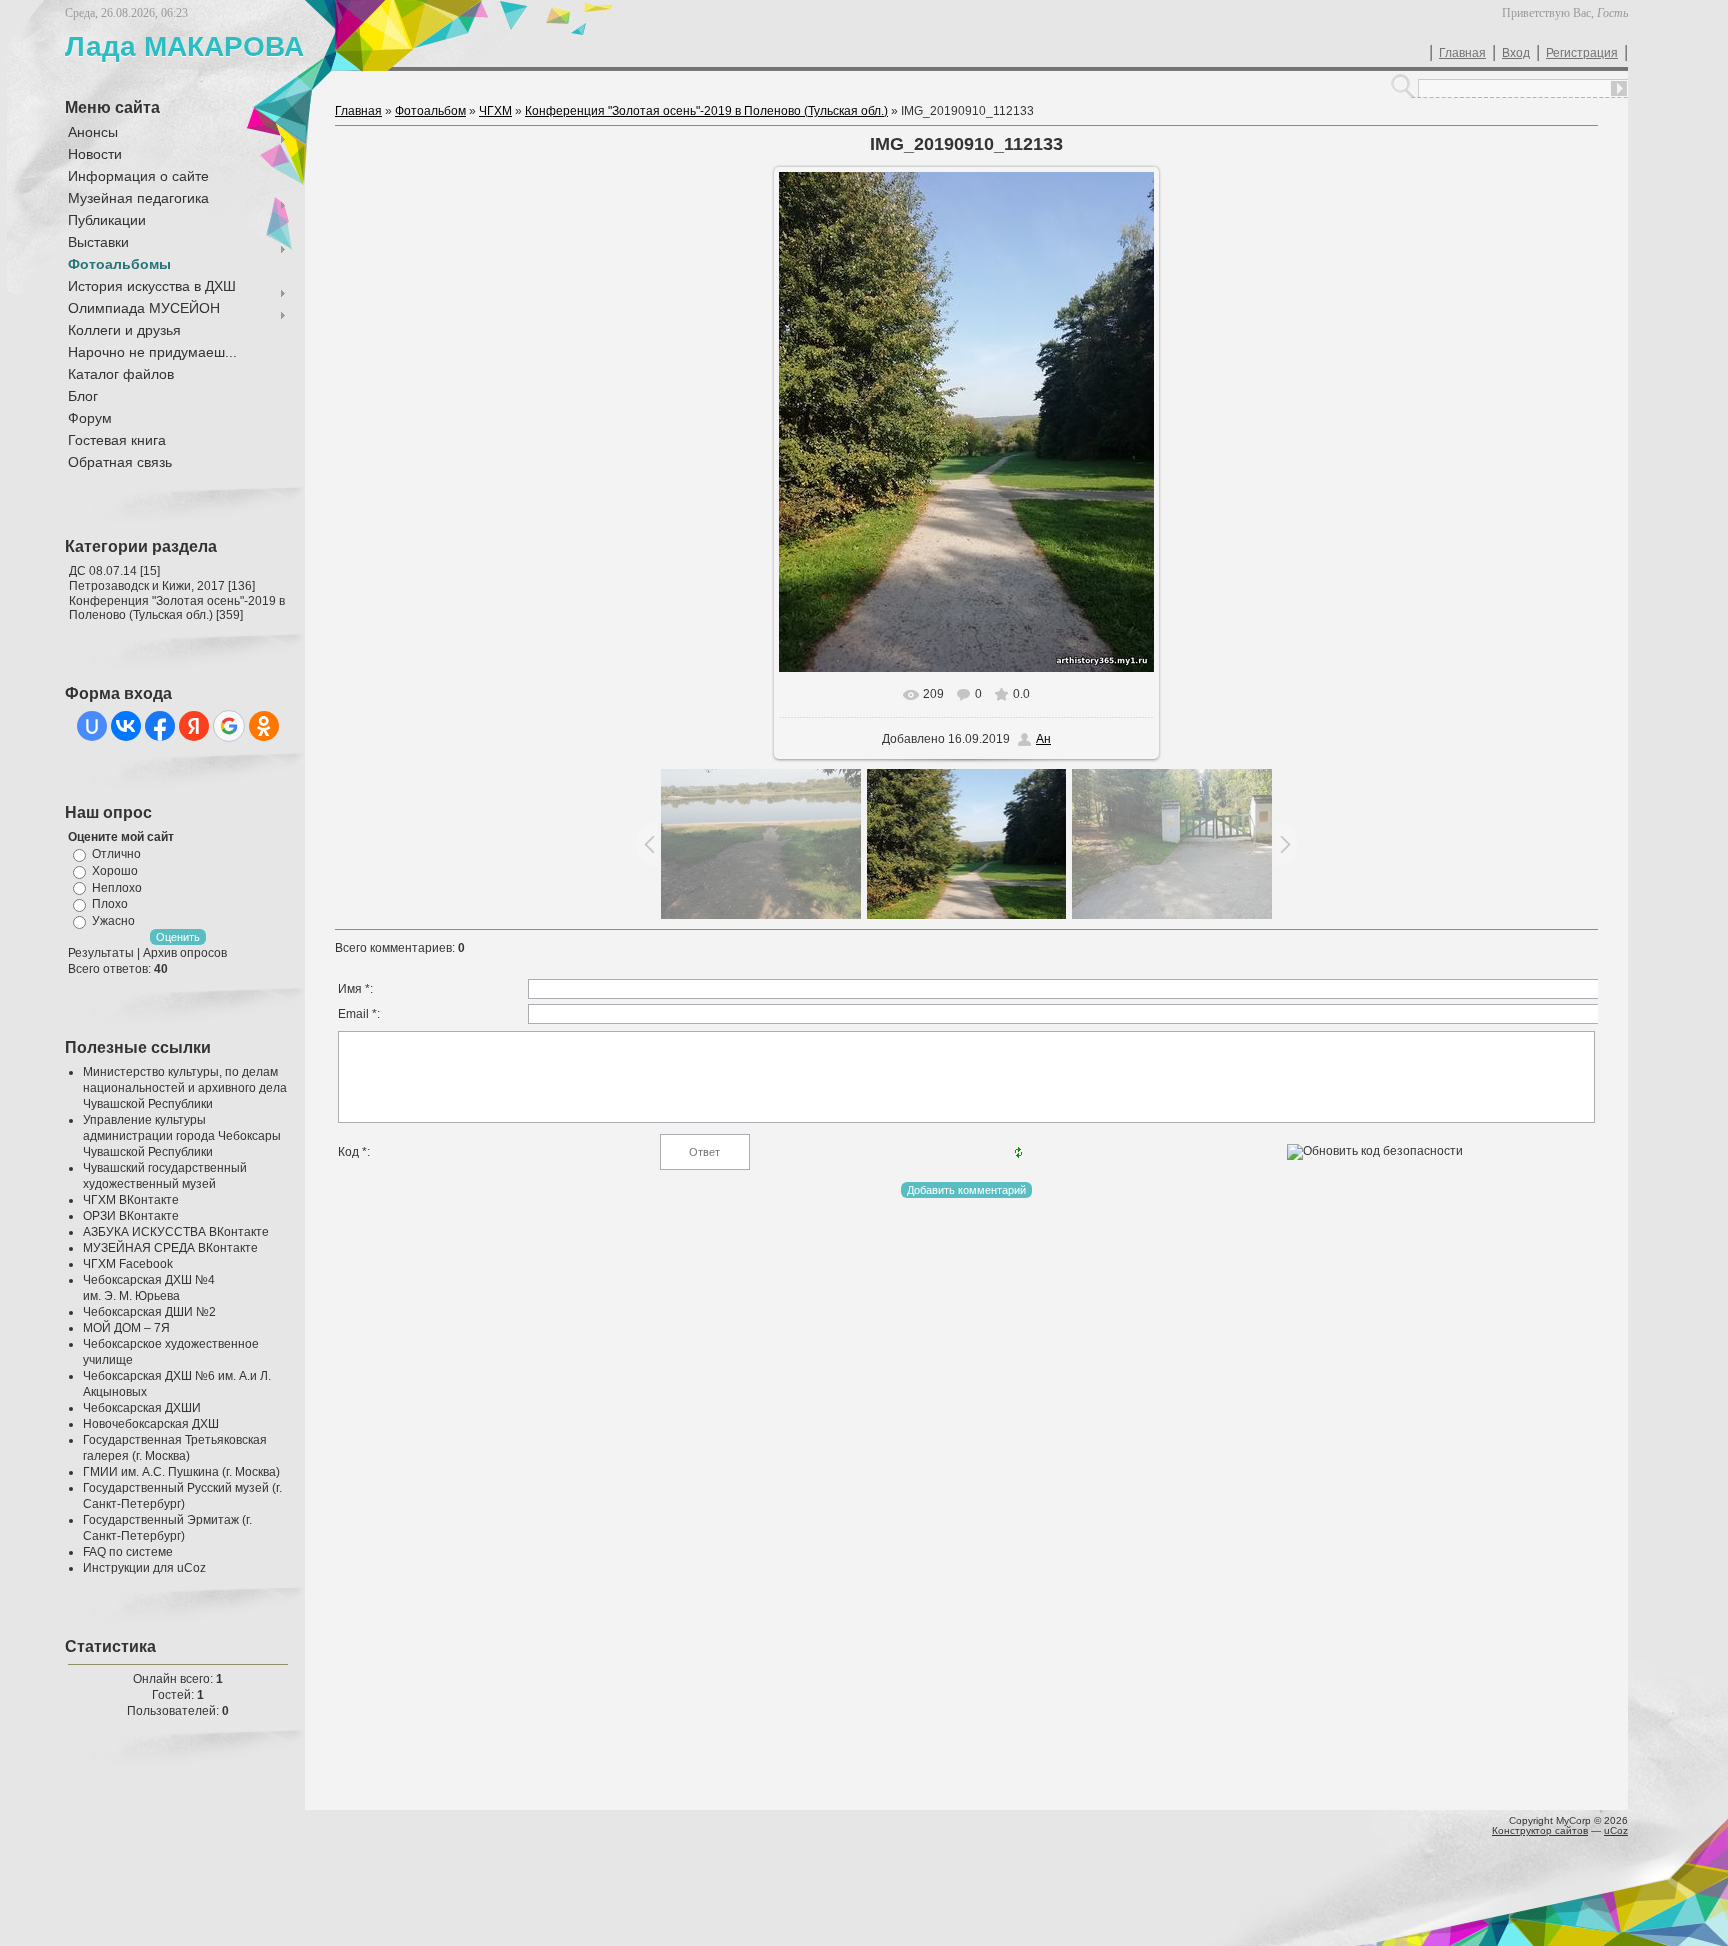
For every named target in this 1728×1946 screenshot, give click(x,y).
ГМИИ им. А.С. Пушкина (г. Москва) (181, 1472)
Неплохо (117, 887)
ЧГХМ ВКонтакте (131, 1200)
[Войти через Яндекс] (194, 726)
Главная (1462, 53)
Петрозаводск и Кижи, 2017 (147, 586)
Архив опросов (185, 953)
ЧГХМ (495, 111)
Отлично (116, 854)
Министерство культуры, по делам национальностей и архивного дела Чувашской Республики (185, 1088)
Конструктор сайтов (1540, 1830)
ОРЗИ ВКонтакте (131, 1216)
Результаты (101, 953)
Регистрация (1582, 53)
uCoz (1616, 1830)
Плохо (110, 904)
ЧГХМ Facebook (128, 1264)
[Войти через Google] (229, 726)
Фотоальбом (430, 111)
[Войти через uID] (92, 726)
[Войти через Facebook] (160, 726)
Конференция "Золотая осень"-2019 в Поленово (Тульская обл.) (177, 608)
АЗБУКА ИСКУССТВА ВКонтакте (176, 1232)
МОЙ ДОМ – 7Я (126, 1328)
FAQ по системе (128, 1552)
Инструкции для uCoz (144, 1568)
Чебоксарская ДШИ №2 (149, 1312)
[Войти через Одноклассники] (264, 726)
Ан (1043, 739)
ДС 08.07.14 (103, 571)
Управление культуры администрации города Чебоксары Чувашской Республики (182, 1136)
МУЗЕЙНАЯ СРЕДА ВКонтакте (170, 1248)
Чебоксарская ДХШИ (142, 1408)
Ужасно (113, 921)
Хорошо (115, 871)
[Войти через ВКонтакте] (126, 726)
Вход (1516, 53)
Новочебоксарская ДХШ (151, 1424)
